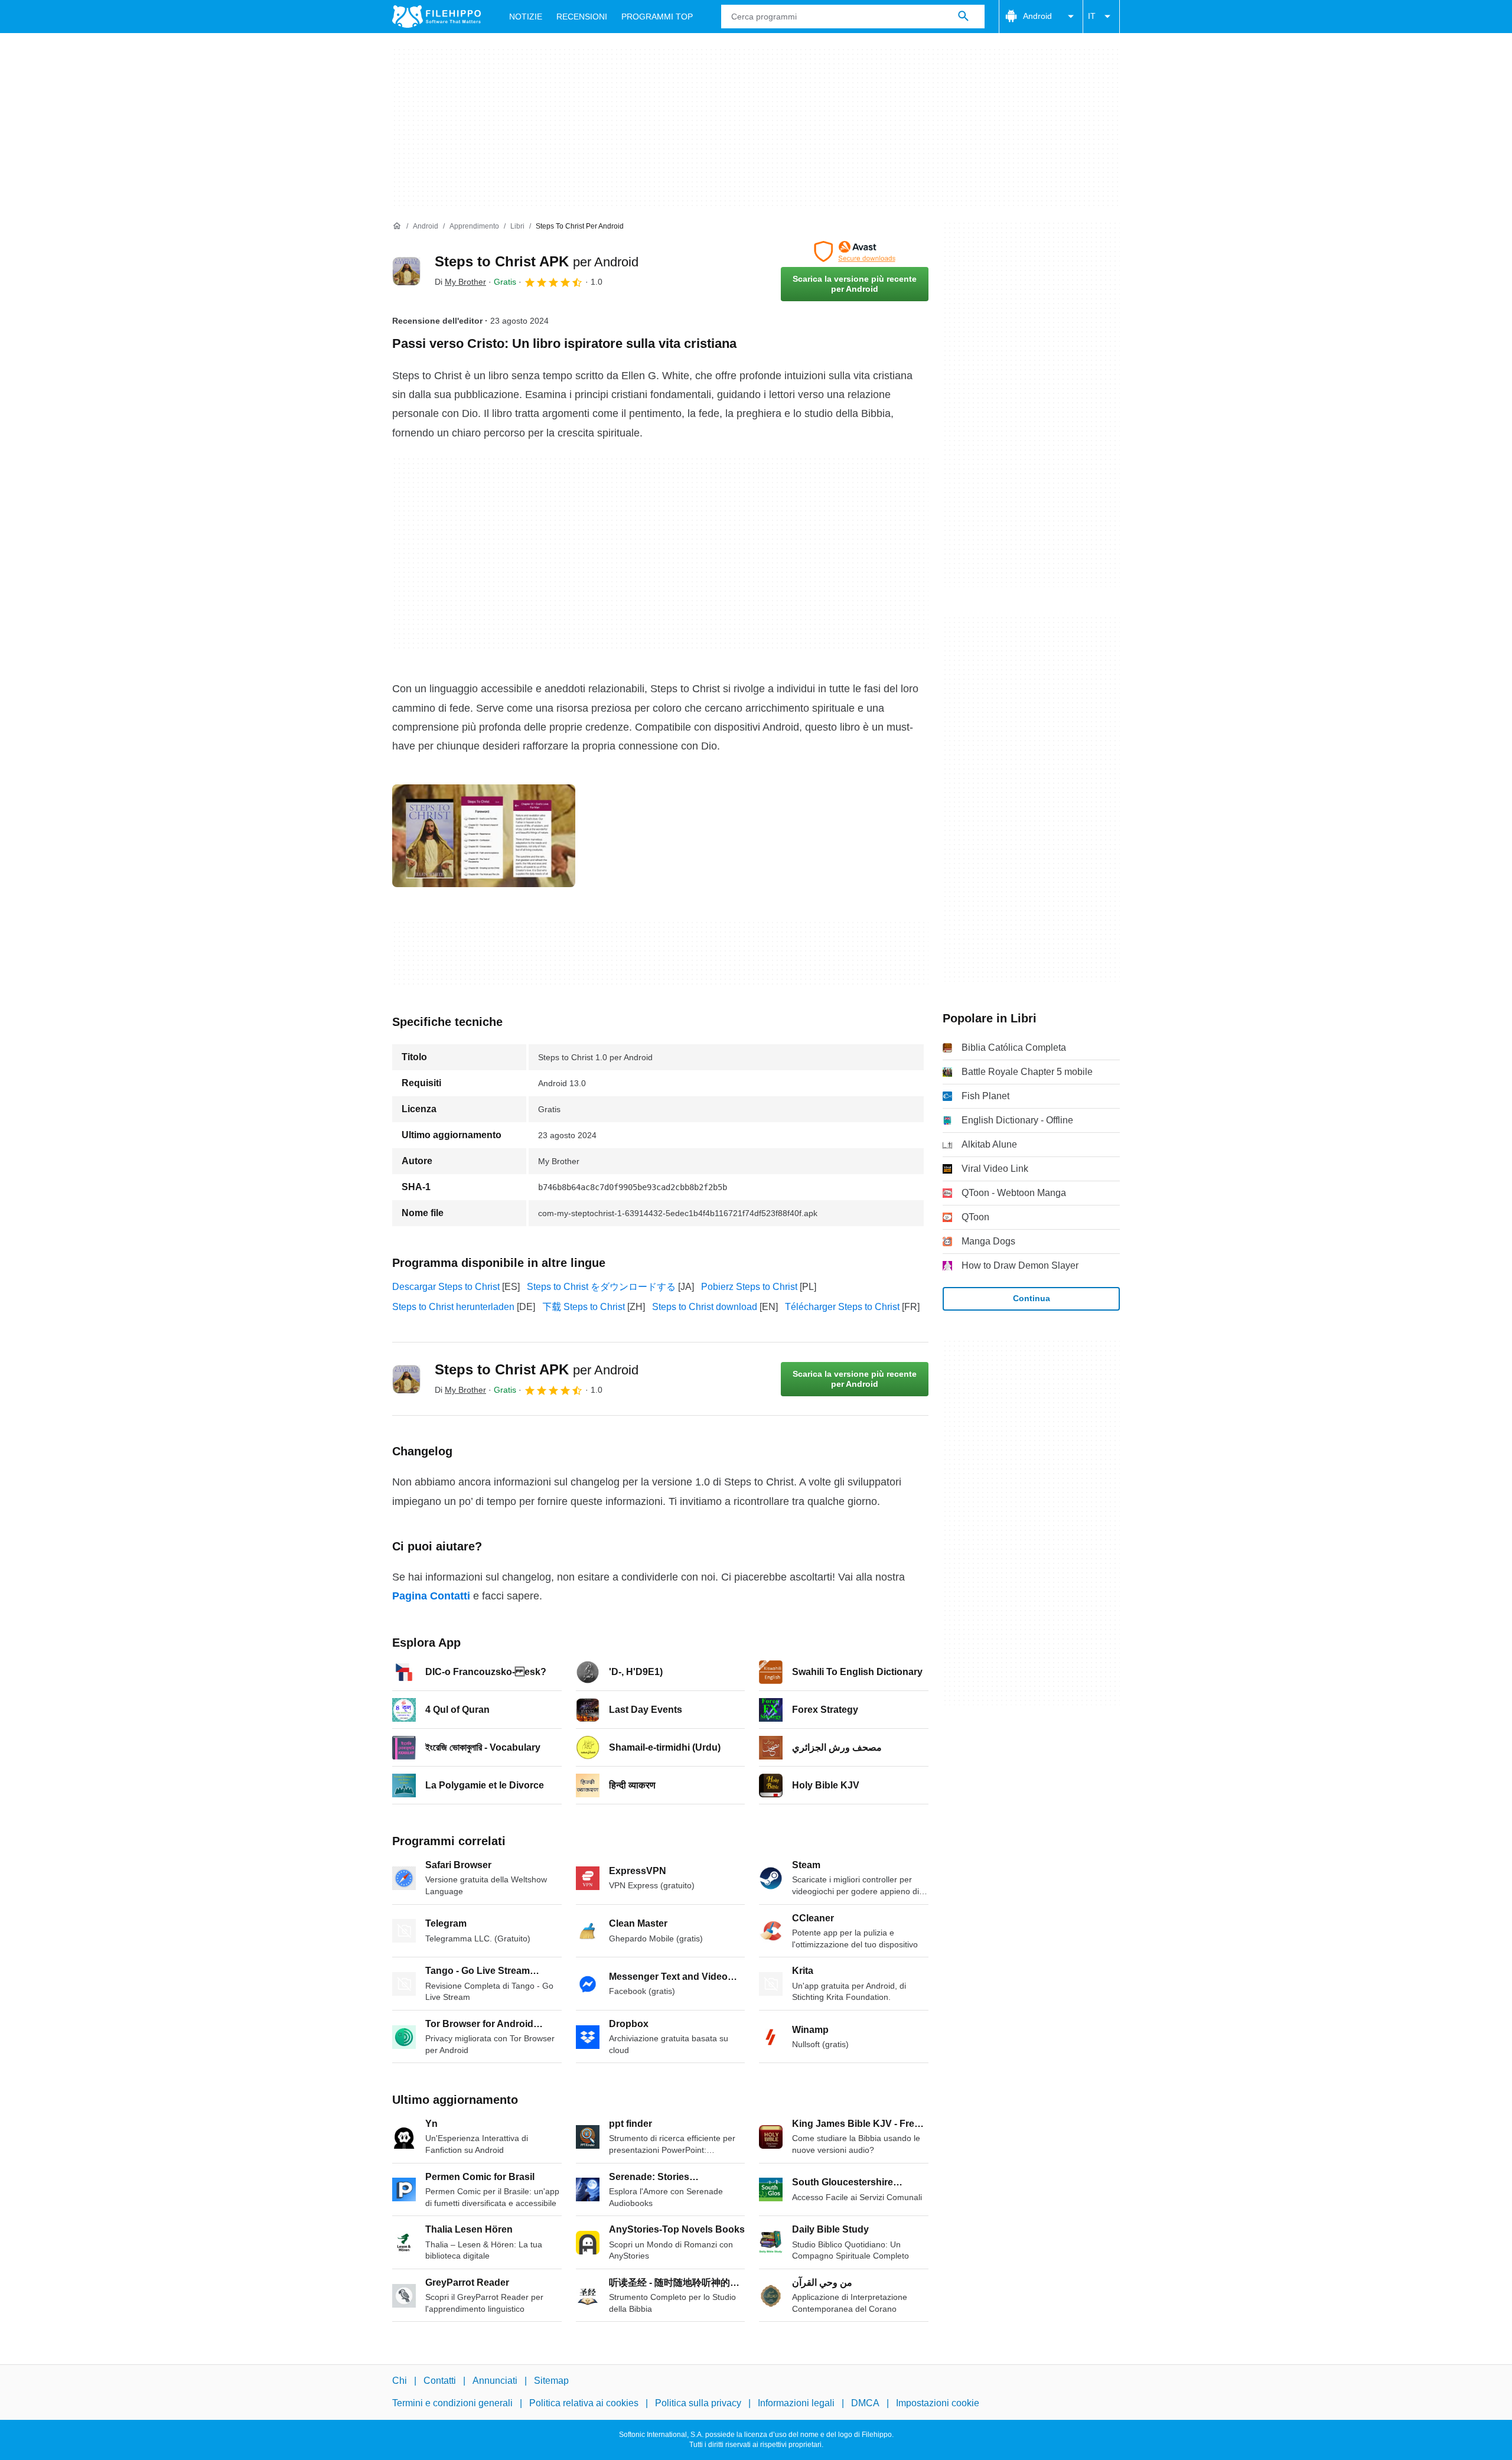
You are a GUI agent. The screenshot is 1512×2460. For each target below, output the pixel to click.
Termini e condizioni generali (452, 2404)
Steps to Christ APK (537, 261)
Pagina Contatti (431, 1596)
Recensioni (582, 17)
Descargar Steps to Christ (446, 1287)
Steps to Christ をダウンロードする (601, 1287)
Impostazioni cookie (938, 2404)
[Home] (397, 226)
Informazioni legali (796, 2404)
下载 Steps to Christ (584, 1307)
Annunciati (495, 2381)
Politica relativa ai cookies (584, 2404)
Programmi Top (657, 17)
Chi (400, 2381)
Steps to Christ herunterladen (453, 1307)
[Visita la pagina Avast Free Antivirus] (855, 252)
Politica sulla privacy (698, 2404)
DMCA (865, 2404)
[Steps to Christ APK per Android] (406, 271)
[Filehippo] (436, 17)
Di (460, 282)
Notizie (526, 17)
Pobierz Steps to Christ (749, 1287)
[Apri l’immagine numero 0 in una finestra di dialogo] (484, 836)
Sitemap (551, 2381)
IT (1092, 16)
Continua (1032, 1298)
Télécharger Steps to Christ (842, 1307)
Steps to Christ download (705, 1307)
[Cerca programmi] (963, 17)
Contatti (440, 2381)
